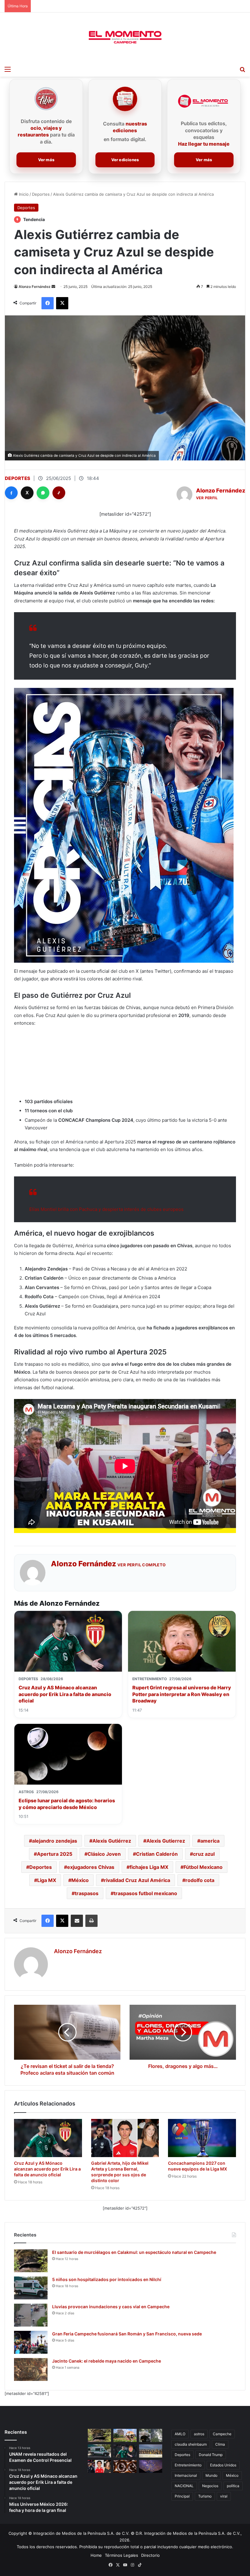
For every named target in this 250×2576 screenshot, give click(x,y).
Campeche (222, 2434)
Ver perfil (207, 498)
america (210, 1841)
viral (224, 2496)
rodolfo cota (200, 1880)
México (80, 1880)
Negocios (210, 2486)
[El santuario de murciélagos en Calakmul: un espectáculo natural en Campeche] (31, 2261)
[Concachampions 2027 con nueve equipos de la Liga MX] (202, 2138)
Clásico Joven (104, 1854)
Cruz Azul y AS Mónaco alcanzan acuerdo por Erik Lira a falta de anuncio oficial (65, 1694)
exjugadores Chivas (91, 1867)
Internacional (186, 2475)
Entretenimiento (188, 2465)
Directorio (150, 2555)
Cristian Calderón (157, 1854)
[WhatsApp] (43, 493)
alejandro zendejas (55, 1841)
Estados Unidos (223, 2465)
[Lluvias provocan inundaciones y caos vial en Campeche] (31, 2315)
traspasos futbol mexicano (145, 1893)
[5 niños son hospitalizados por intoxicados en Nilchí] (31, 2288)
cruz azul (204, 1854)
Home (96, 2555)
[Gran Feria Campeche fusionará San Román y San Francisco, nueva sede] (31, 2342)
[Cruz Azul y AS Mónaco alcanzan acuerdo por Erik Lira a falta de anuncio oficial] (48, 2138)
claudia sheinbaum (191, 2444)
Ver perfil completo (142, 1565)
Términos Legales (121, 2555)
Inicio (23, 194)
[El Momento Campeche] (125, 38)
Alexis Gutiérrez (112, 1841)
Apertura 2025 (55, 1854)
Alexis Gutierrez (166, 1841)
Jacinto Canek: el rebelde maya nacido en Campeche (107, 2361)
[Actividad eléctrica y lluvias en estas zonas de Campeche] (151, 2435)
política (233, 2486)
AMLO (180, 2434)
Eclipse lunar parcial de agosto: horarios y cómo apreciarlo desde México (67, 1804)
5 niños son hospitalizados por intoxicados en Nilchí (107, 2279)
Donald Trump (211, 2455)
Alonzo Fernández (35, 287)
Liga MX (47, 1880)
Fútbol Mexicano (203, 1867)
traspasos (87, 1893)
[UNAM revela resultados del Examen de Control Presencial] (125, 2435)
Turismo (205, 2496)
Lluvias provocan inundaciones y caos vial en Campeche (111, 2307)
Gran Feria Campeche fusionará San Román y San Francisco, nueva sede (127, 2334)
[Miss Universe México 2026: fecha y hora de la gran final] (151, 2451)
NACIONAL (184, 2486)
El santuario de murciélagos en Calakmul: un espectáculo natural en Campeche (134, 2252)
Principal (182, 2496)
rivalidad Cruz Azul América (137, 1880)
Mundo (211, 2475)
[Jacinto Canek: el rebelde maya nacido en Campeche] (31, 2369)
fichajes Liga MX (149, 1867)
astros (199, 2434)
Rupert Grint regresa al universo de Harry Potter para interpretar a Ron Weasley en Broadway (182, 1694)
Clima (220, 2444)
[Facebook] (11, 493)
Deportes (41, 194)
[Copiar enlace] (59, 493)
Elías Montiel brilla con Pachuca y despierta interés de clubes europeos (106, 1209)
